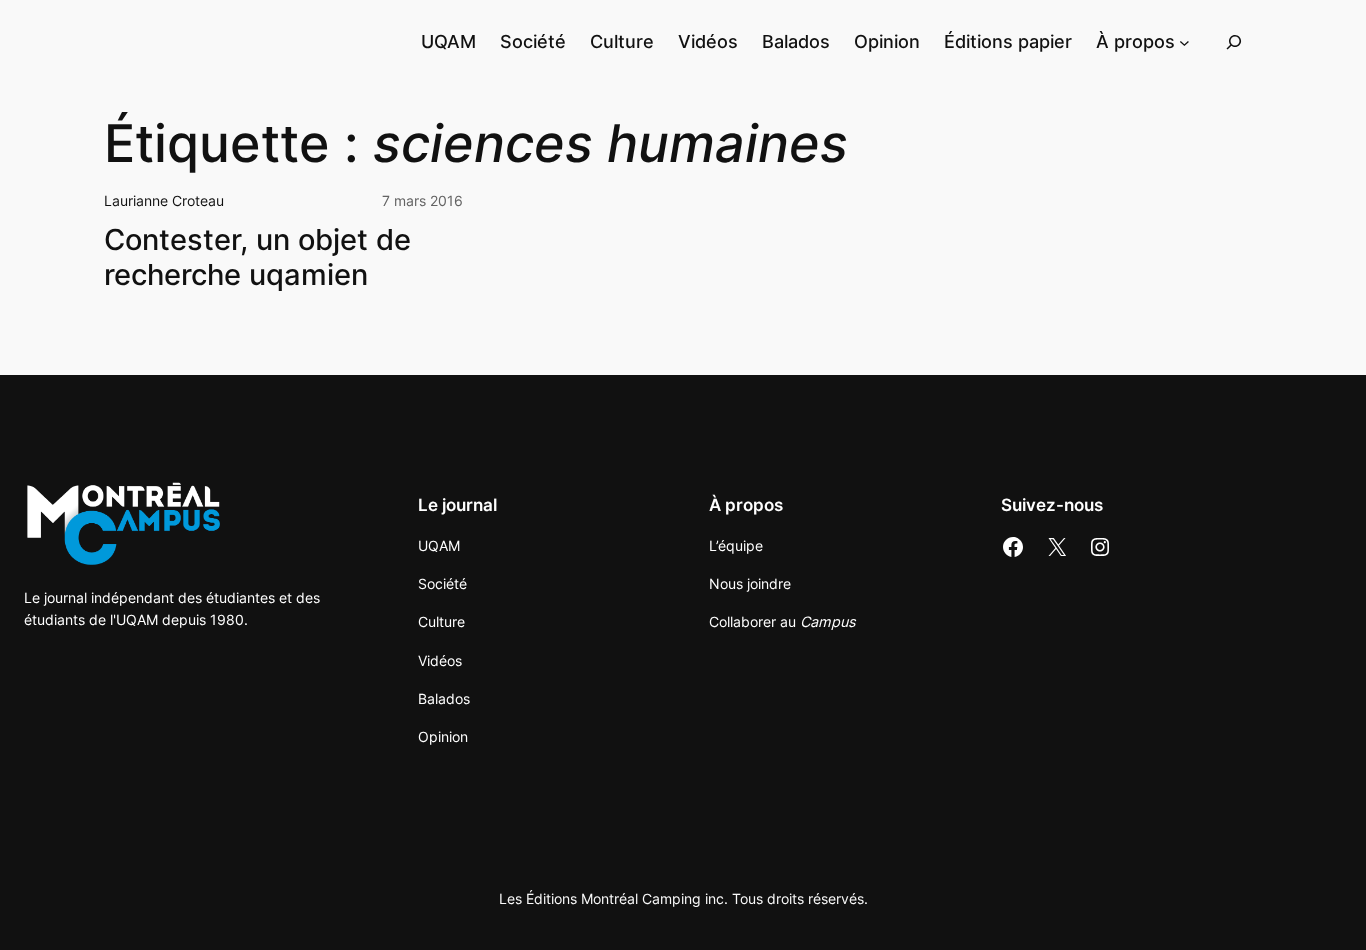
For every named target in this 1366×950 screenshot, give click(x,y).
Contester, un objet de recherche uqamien (257, 257)
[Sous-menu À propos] (1184, 41)
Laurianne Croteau (164, 200)
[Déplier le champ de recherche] (1234, 41)
